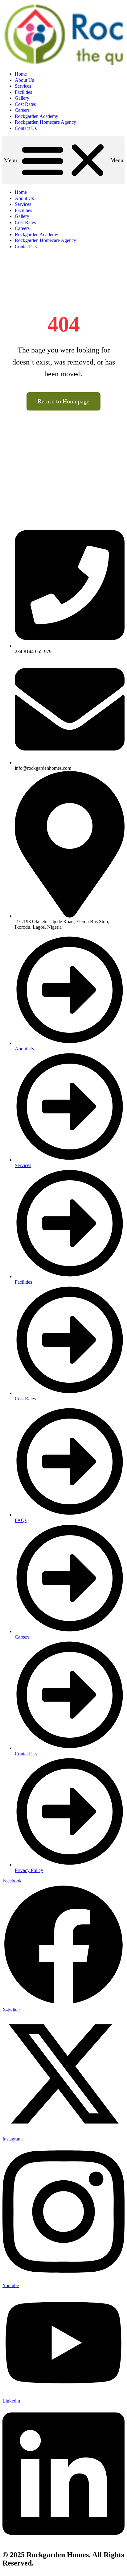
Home (21, 74)
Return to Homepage (63, 401)
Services (23, 86)
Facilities (23, 92)
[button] (63, 160)
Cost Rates (25, 104)
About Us (24, 80)
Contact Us (26, 128)
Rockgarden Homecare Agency (45, 122)
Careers (22, 110)
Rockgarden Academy (37, 116)
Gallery (22, 98)
